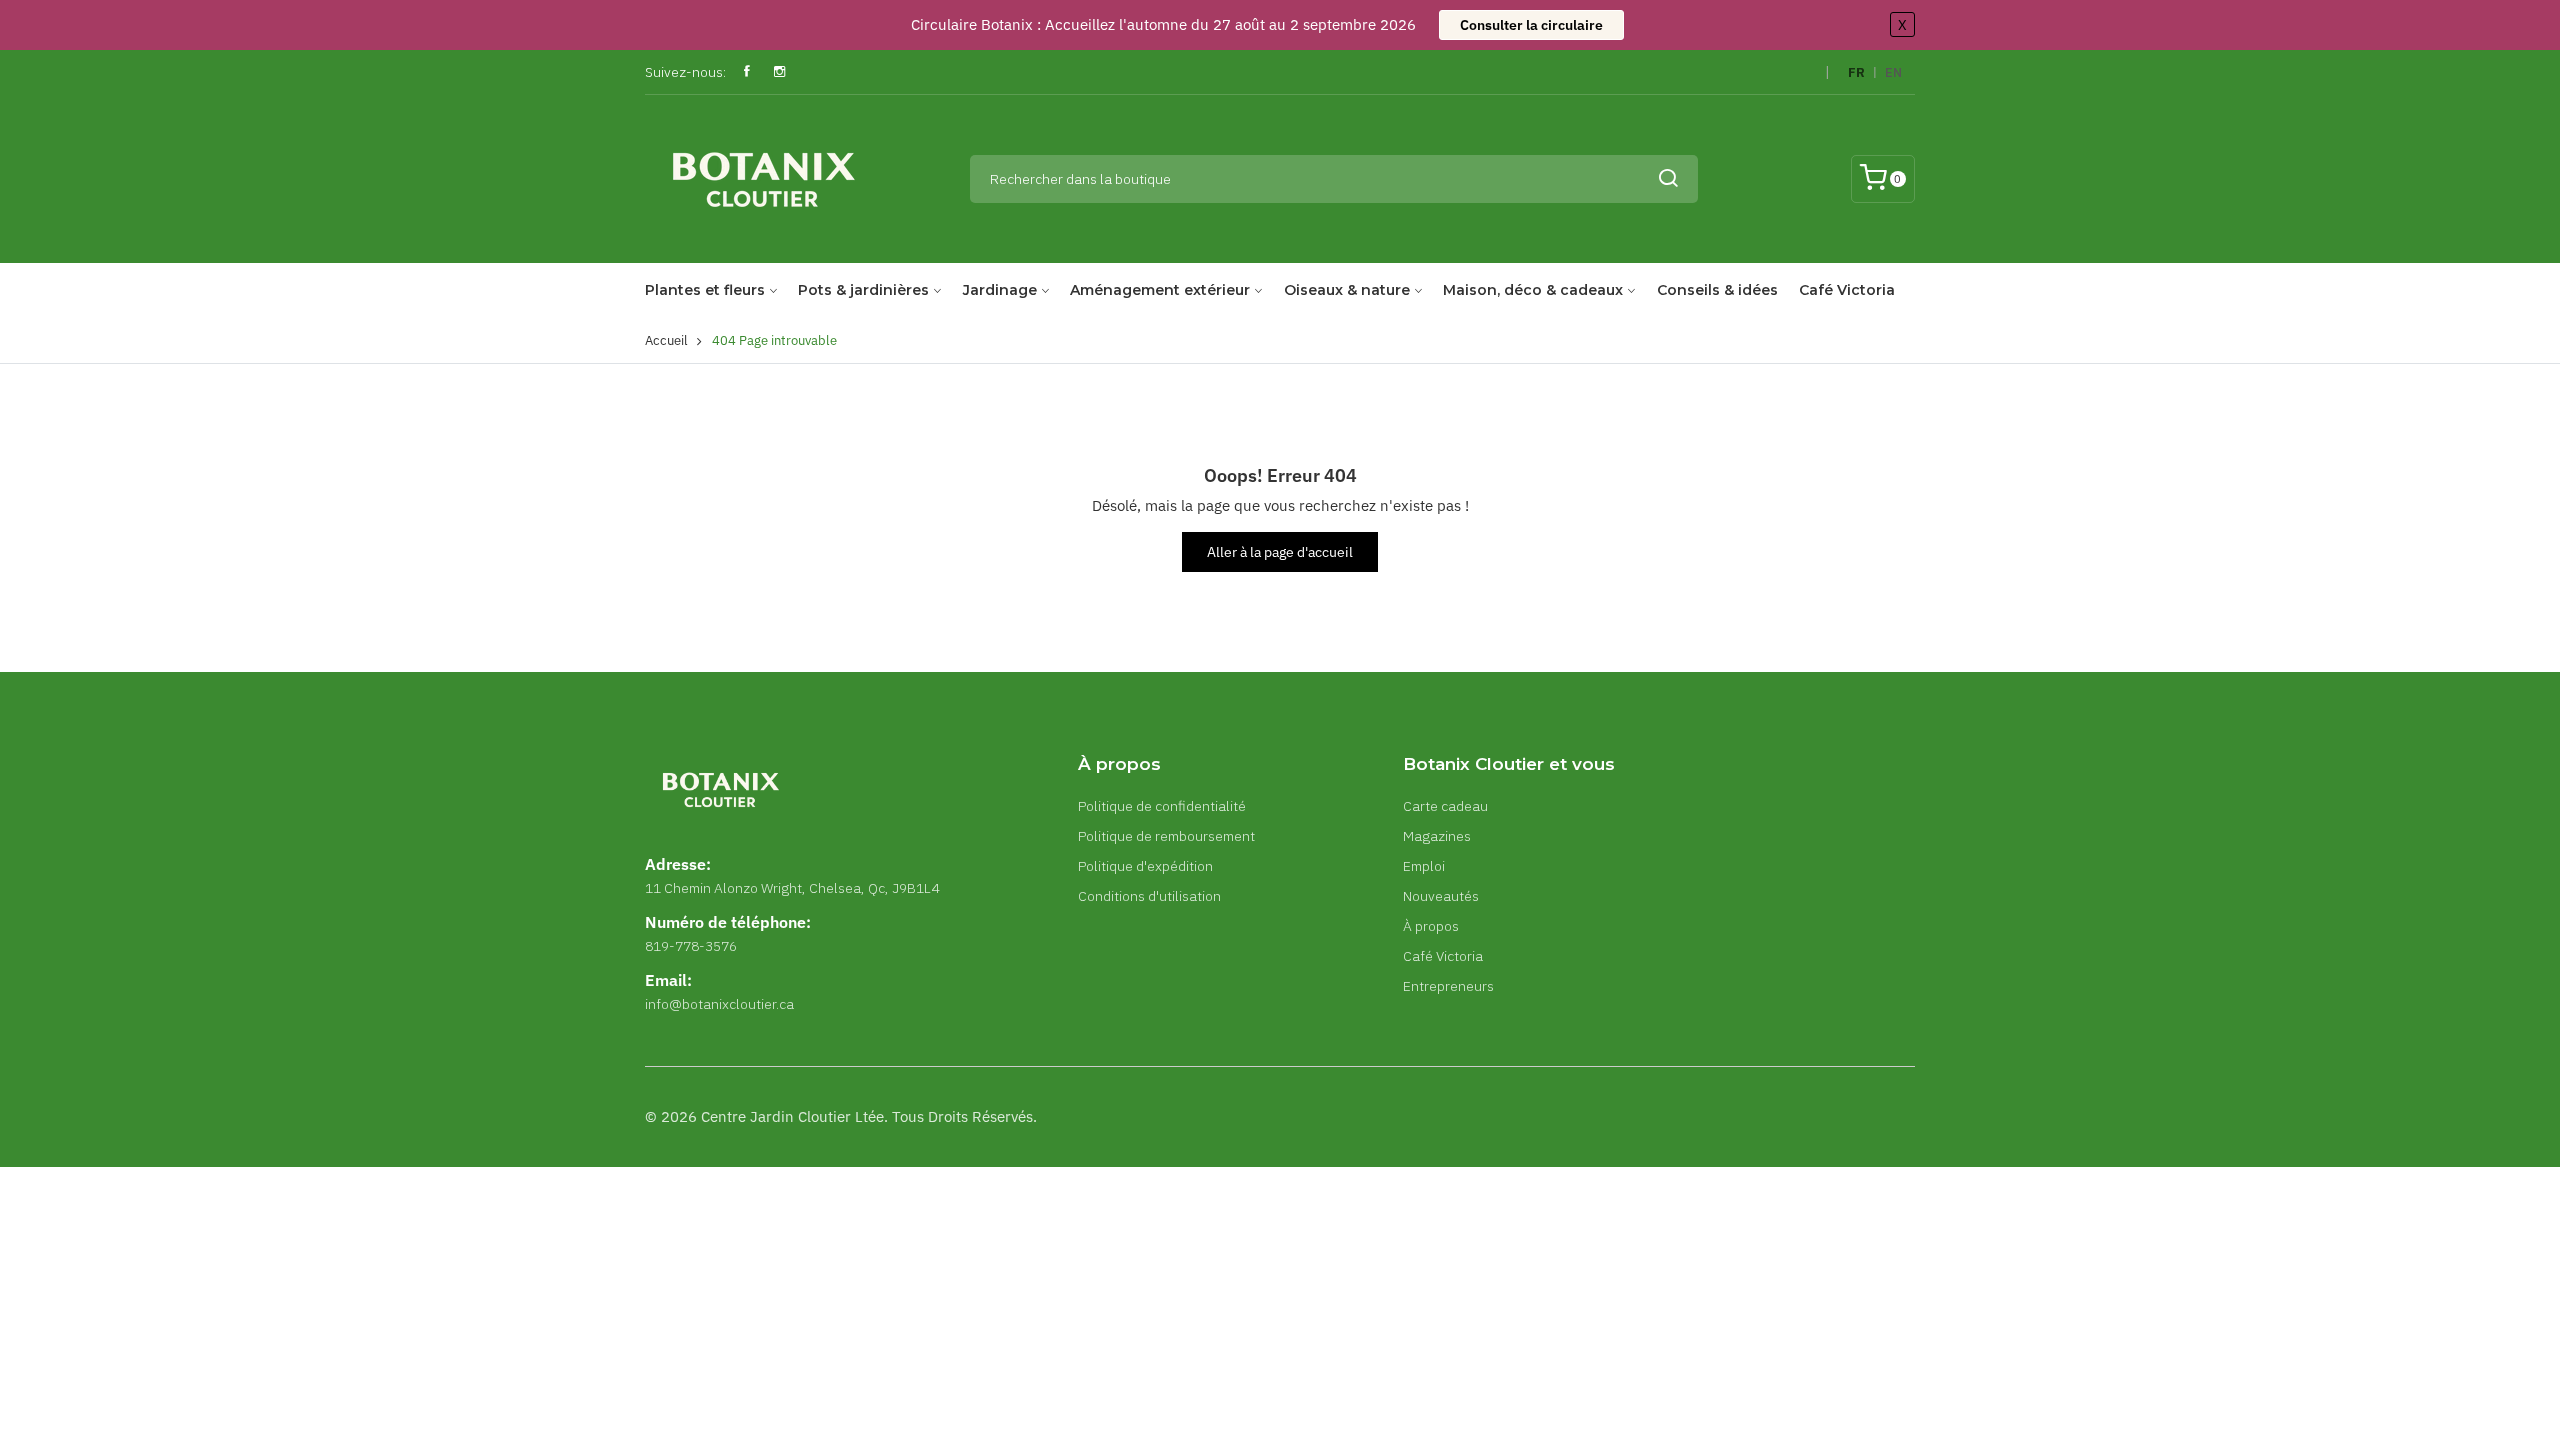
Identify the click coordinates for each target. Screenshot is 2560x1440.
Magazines (1437, 836)
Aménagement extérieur (1160, 290)
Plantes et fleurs (705, 290)
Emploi (1424, 866)
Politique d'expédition (1145, 866)
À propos (1431, 926)
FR (1856, 72)
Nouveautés (1441, 896)
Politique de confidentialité (1162, 806)
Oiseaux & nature (1347, 290)
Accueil (666, 340)
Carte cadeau (1445, 806)
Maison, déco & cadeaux (1533, 290)
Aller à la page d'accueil (1280, 552)
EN (1893, 72)
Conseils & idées (1717, 290)
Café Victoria (1847, 290)
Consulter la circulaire (1531, 25)
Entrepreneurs (1448, 986)
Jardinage (1000, 290)
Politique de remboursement (1166, 836)
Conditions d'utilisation (1149, 896)
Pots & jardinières (863, 290)
